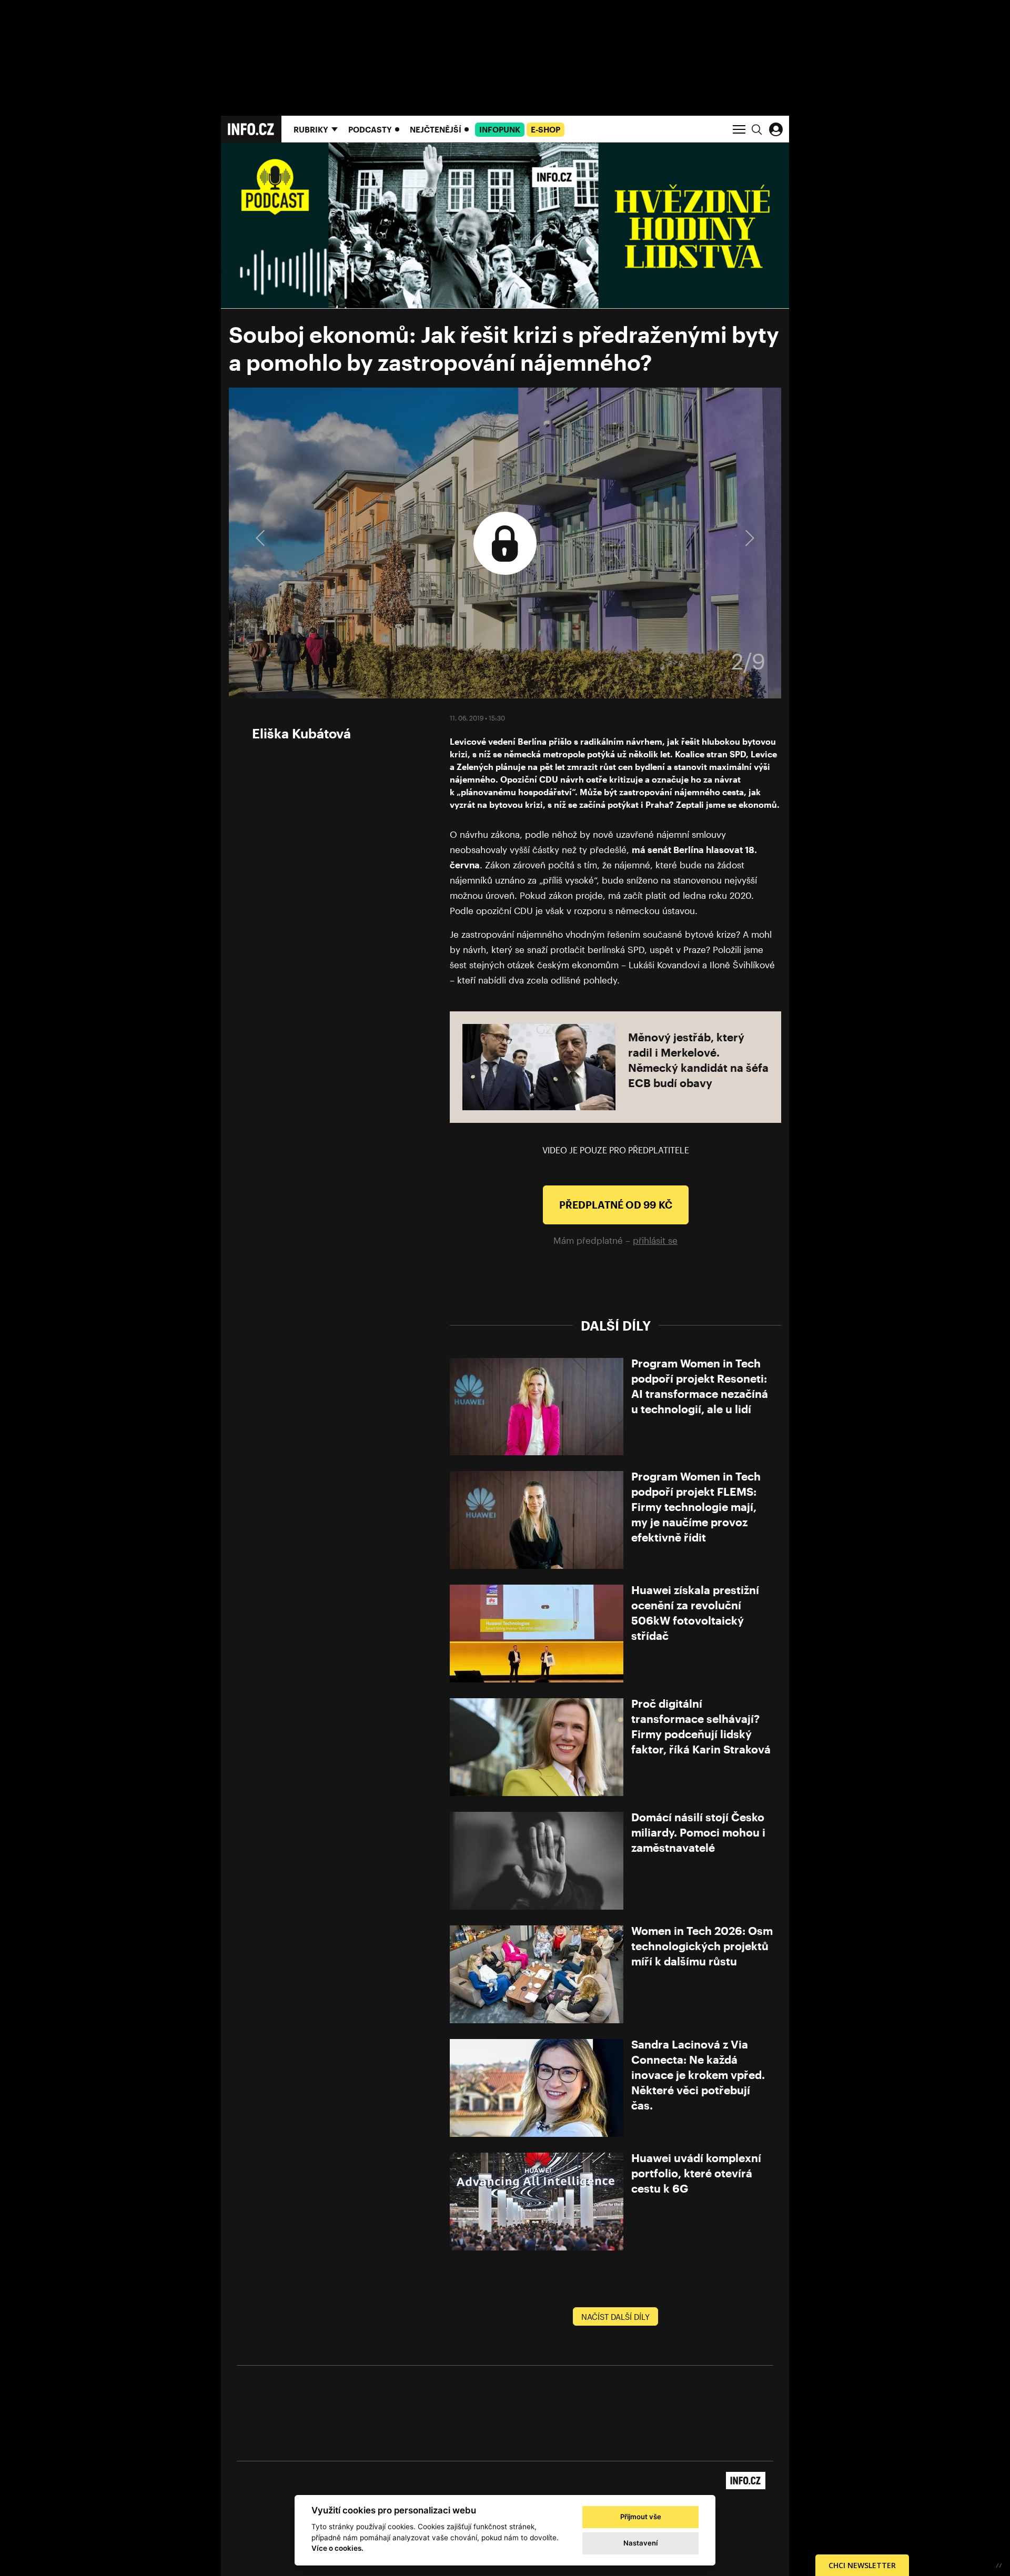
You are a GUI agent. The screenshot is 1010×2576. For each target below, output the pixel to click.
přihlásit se (655, 1240)
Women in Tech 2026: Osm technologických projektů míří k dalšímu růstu (702, 1946)
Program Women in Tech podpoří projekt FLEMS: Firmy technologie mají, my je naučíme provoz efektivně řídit (696, 1507)
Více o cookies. (337, 2548)
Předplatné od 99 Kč (616, 1205)
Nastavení (640, 2543)
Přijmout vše (641, 2517)
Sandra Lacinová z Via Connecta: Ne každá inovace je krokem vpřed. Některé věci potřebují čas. (698, 2075)
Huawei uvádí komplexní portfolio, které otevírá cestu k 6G (696, 2173)
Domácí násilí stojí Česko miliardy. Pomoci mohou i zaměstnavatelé (698, 1832)
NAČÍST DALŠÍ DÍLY (615, 2317)
